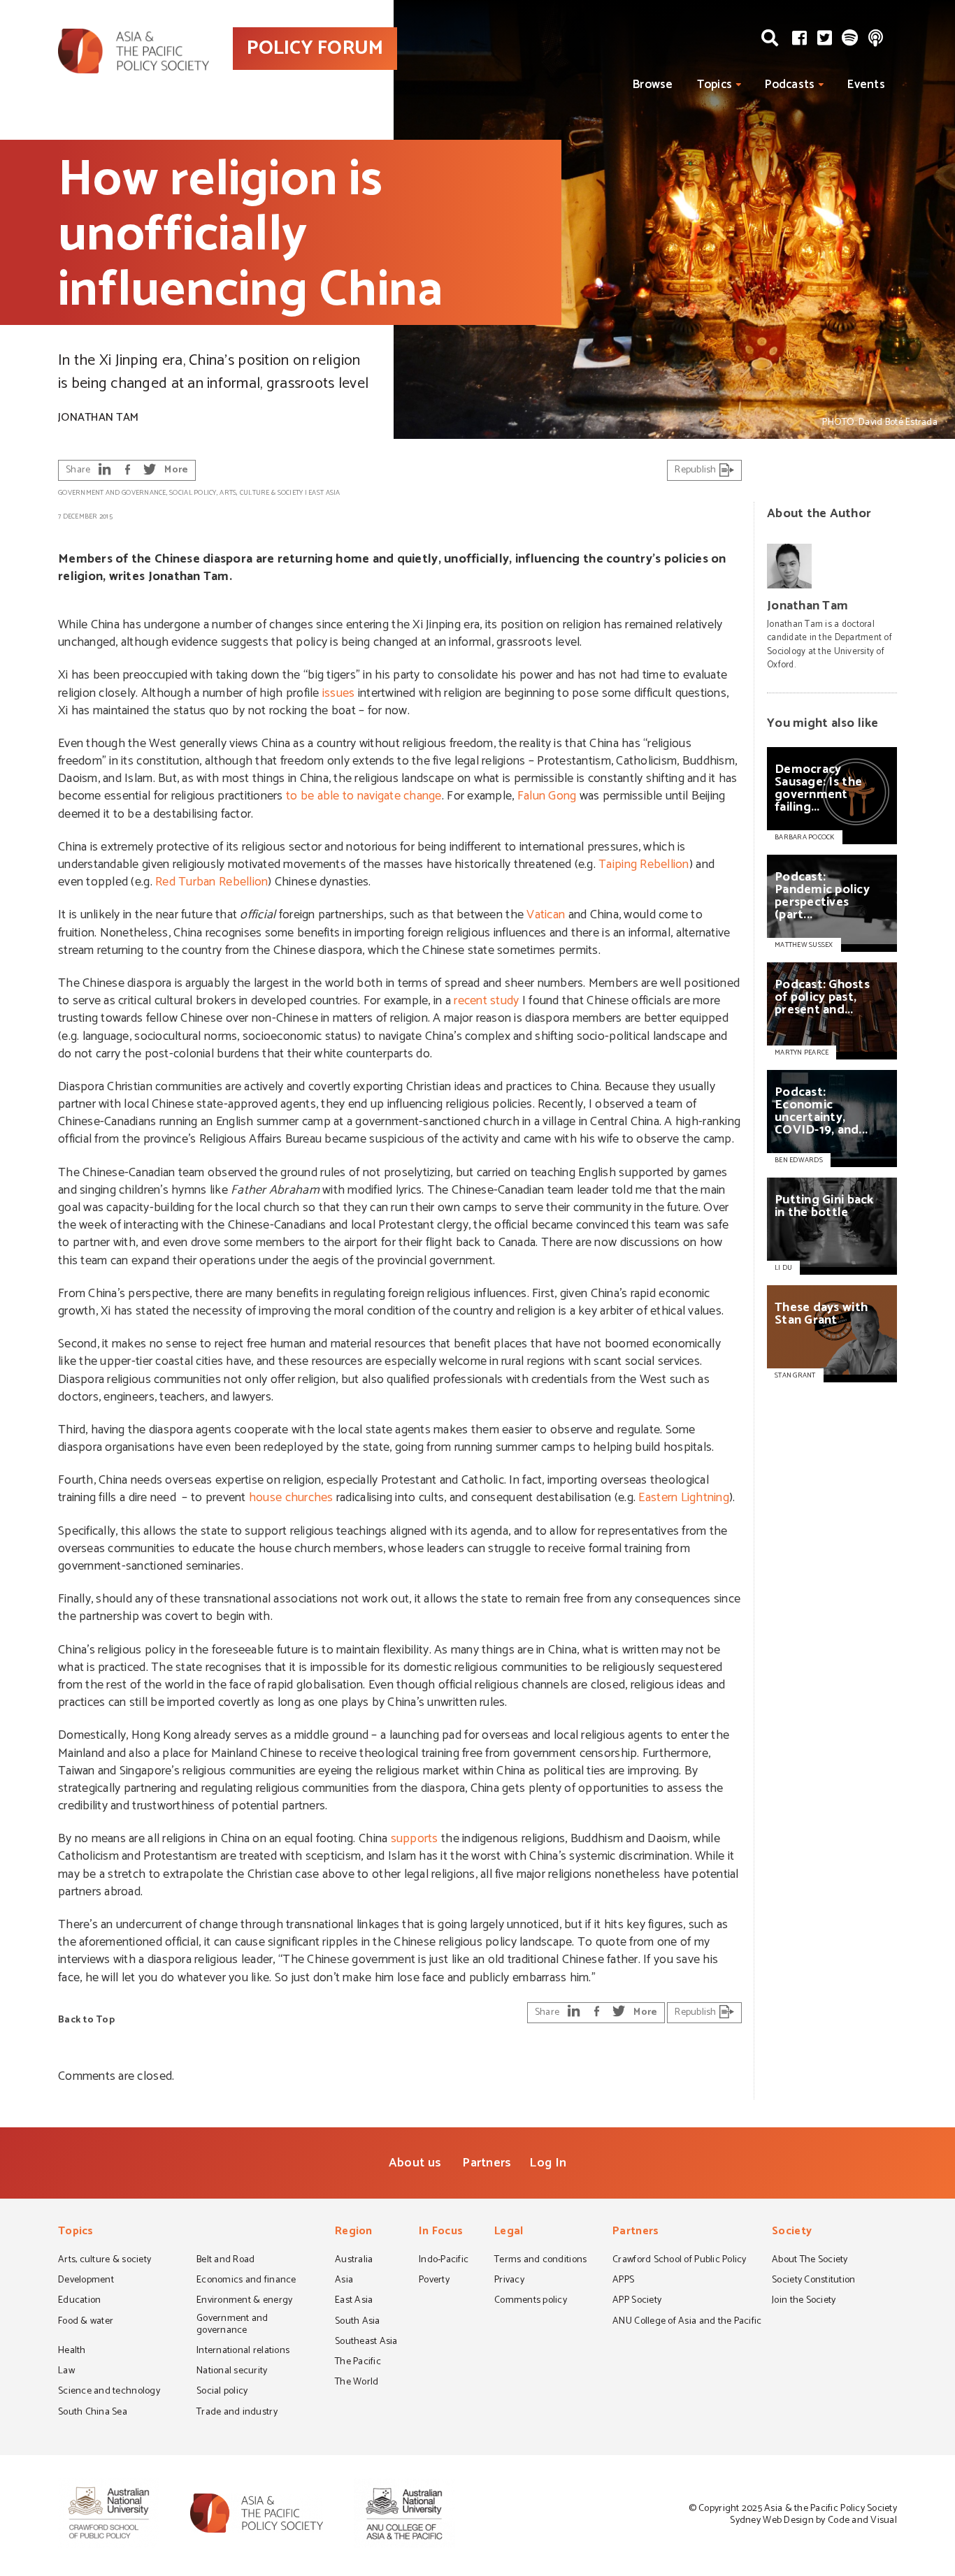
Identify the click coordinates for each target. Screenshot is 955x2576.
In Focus (441, 2233)
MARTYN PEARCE (802, 1052)
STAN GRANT (795, 1375)
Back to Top (86, 2020)
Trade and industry (237, 2413)
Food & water (86, 2322)
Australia (354, 2261)
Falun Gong (547, 796)
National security (232, 2372)
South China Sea (93, 2413)
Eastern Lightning (684, 1498)
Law (66, 2372)
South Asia (358, 2322)
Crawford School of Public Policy (680, 2261)
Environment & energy (244, 2301)
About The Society (810, 2261)
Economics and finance (246, 2281)
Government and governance (112, 493)
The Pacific (358, 2363)
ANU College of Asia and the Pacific (687, 2322)
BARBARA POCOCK (805, 837)
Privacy (509, 2281)
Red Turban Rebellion (211, 882)
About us (415, 2163)
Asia (344, 2281)
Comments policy (531, 2301)
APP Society (637, 2301)
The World (357, 2383)
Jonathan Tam (98, 418)
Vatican (546, 915)
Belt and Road (225, 2261)
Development (86, 2281)
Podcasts (790, 85)
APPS (623, 2281)
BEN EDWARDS (799, 1160)
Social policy (193, 493)
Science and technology (109, 2392)
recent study (486, 1001)
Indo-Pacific (444, 2261)
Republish (697, 470)
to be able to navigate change (364, 796)
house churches (291, 1498)
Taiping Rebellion (644, 864)
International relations (243, 2352)
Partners (487, 2163)
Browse (653, 85)
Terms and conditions (540, 2261)
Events (866, 85)
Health (72, 2352)
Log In (548, 2163)
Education (79, 2301)
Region (354, 2233)
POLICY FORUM (315, 48)
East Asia (324, 493)
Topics (715, 85)
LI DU (783, 1268)
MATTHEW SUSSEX (804, 945)
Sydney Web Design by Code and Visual (813, 2520)
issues (339, 693)
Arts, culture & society (261, 493)
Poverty (434, 2281)
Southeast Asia (366, 2343)
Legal (509, 2233)
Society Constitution (813, 2281)
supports (415, 1839)
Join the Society (804, 2301)
